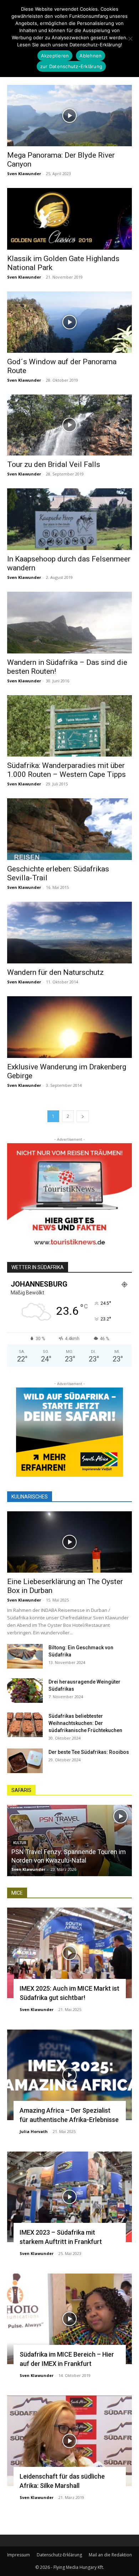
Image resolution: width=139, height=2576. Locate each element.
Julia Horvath (34, 2131)
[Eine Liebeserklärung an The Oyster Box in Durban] (69, 1542)
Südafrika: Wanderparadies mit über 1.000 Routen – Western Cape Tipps (66, 770)
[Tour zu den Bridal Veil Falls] (69, 425)
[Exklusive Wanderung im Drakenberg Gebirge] (69, 1027)
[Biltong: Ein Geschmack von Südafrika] (25, 1656)
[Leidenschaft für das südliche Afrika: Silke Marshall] (69, 2441)
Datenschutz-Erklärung (59, 2555)
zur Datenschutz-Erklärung (71, 66)
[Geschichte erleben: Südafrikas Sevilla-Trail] (69, 829)
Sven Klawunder (24, 174)
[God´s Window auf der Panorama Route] (69, 322)
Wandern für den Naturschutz (55, 972)
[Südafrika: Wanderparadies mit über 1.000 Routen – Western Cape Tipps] (69, 726)
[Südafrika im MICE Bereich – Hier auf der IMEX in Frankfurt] (69, 2319)
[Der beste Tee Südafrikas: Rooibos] (25, 1761)
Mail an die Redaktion (110, 2555)
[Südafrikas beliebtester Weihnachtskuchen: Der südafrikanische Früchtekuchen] (25, 1725)
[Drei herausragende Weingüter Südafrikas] (25, 1691)
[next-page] (83, 1116)
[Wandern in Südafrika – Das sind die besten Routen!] (69, 623)
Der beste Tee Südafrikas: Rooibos (89, 1752)
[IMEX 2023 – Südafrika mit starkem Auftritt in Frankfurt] (69, 2197)
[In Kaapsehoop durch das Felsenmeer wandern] (69, 519)
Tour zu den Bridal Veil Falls (54, 464)
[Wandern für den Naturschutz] (69, 933)
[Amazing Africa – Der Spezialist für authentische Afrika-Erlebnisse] (69, 2075)
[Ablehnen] (130, 39)
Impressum (19, 2555)
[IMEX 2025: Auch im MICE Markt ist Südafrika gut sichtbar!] (69, 1953)
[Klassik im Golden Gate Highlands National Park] (69, 219)
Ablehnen (91, 56)
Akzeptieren (55, 56)
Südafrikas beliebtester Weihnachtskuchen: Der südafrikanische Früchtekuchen (85, 1723)
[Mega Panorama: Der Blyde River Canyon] (69, 116)
